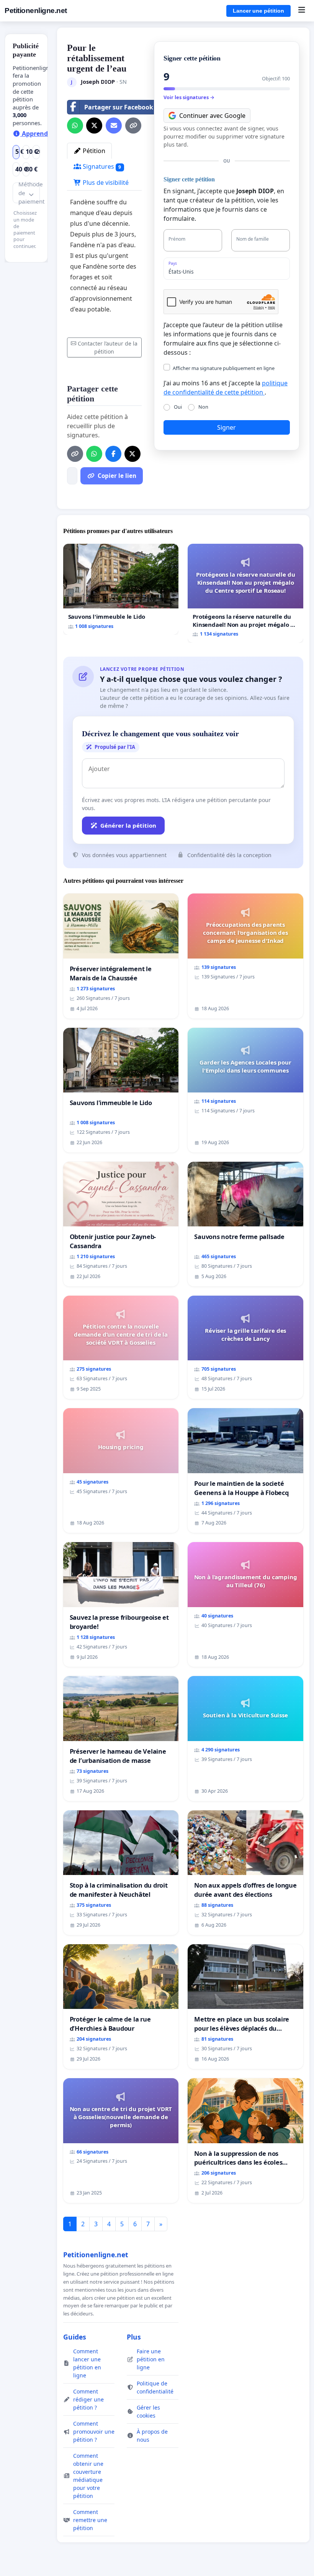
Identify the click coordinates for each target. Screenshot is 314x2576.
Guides (75, 2337)
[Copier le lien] (133, 126)
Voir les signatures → (189, 97)
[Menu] (302, 11)
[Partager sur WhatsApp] (75, 126)
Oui (178, 407)
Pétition (93, 151)
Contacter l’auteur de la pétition (108, 347)
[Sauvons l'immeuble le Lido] (121, 589)
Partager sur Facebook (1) (123, 107)
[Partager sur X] (94, 126)
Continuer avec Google (212, 116)
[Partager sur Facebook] (113, 454)
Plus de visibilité (105, 183)
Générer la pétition (128, 825)
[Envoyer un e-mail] (114, 126)
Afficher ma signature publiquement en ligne (224, 368)
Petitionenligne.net (36, 11)
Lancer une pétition (258, 11)
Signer (227, 427)
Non (203, 407)
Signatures (101, 166)
